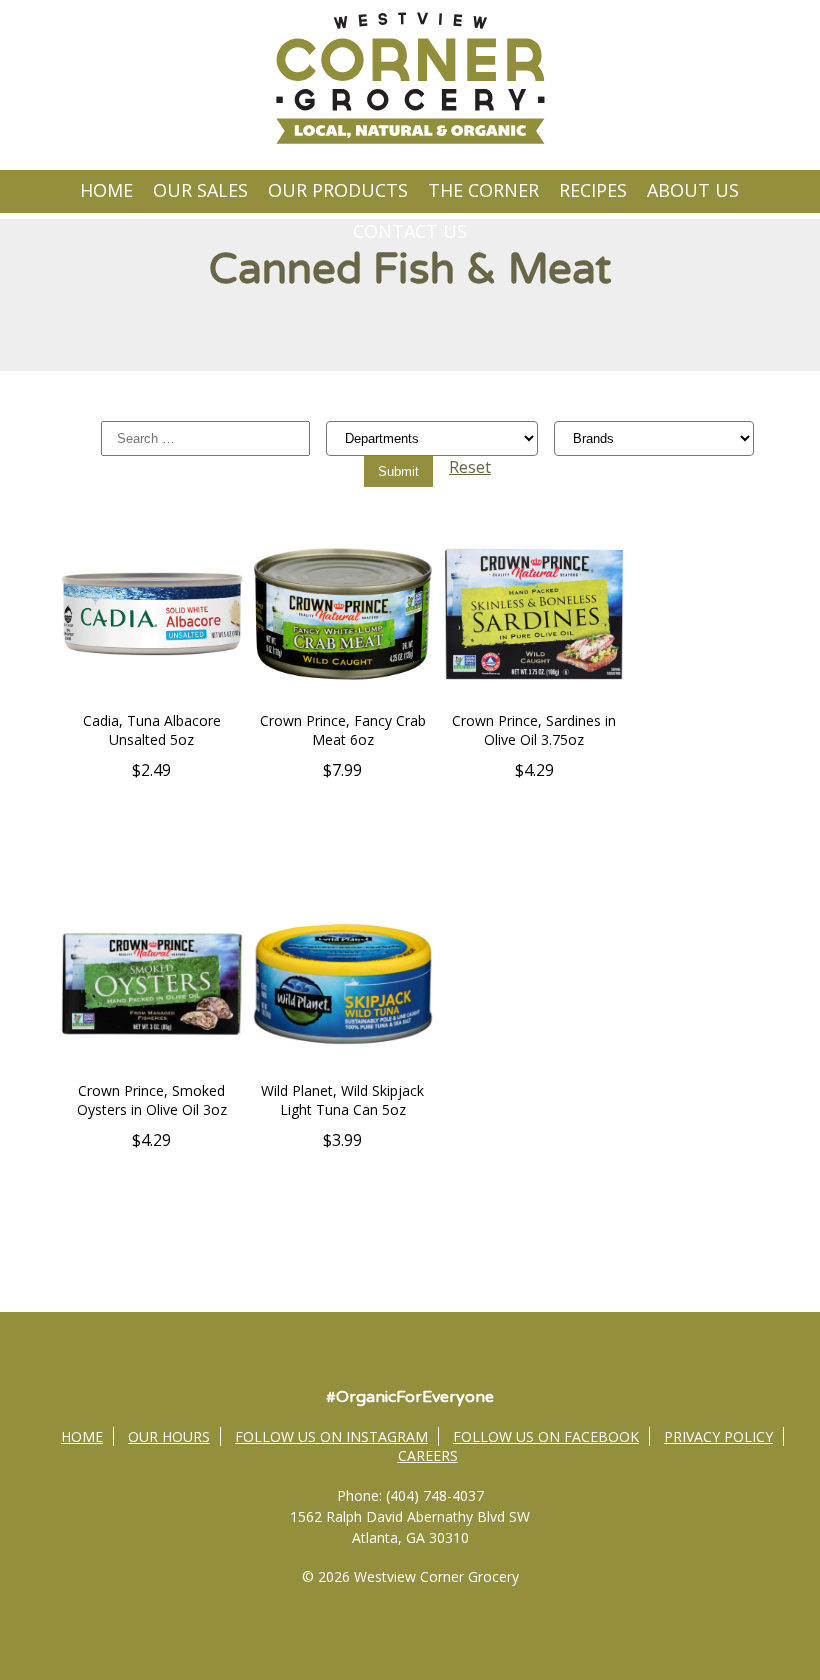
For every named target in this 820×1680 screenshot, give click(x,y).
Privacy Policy (718, 1436)
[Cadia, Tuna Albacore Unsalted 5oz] (152, 700)
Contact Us (410, 231)
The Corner (483, 190)
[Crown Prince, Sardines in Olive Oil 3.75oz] (534, 700)
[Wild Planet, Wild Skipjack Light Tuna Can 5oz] (343, 1070)
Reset (470, 467)
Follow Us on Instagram (331, 1436)
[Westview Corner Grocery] (410, 141)
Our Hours (169, 1436)
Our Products (338, 190)
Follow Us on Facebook (546, 1436)
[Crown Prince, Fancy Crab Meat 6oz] (343, 700)
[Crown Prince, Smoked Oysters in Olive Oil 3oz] (152, 1070)
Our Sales (200, 190)
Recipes (593, 190)
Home (106, 190)
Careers (428, 1455)
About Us (693, 190)
